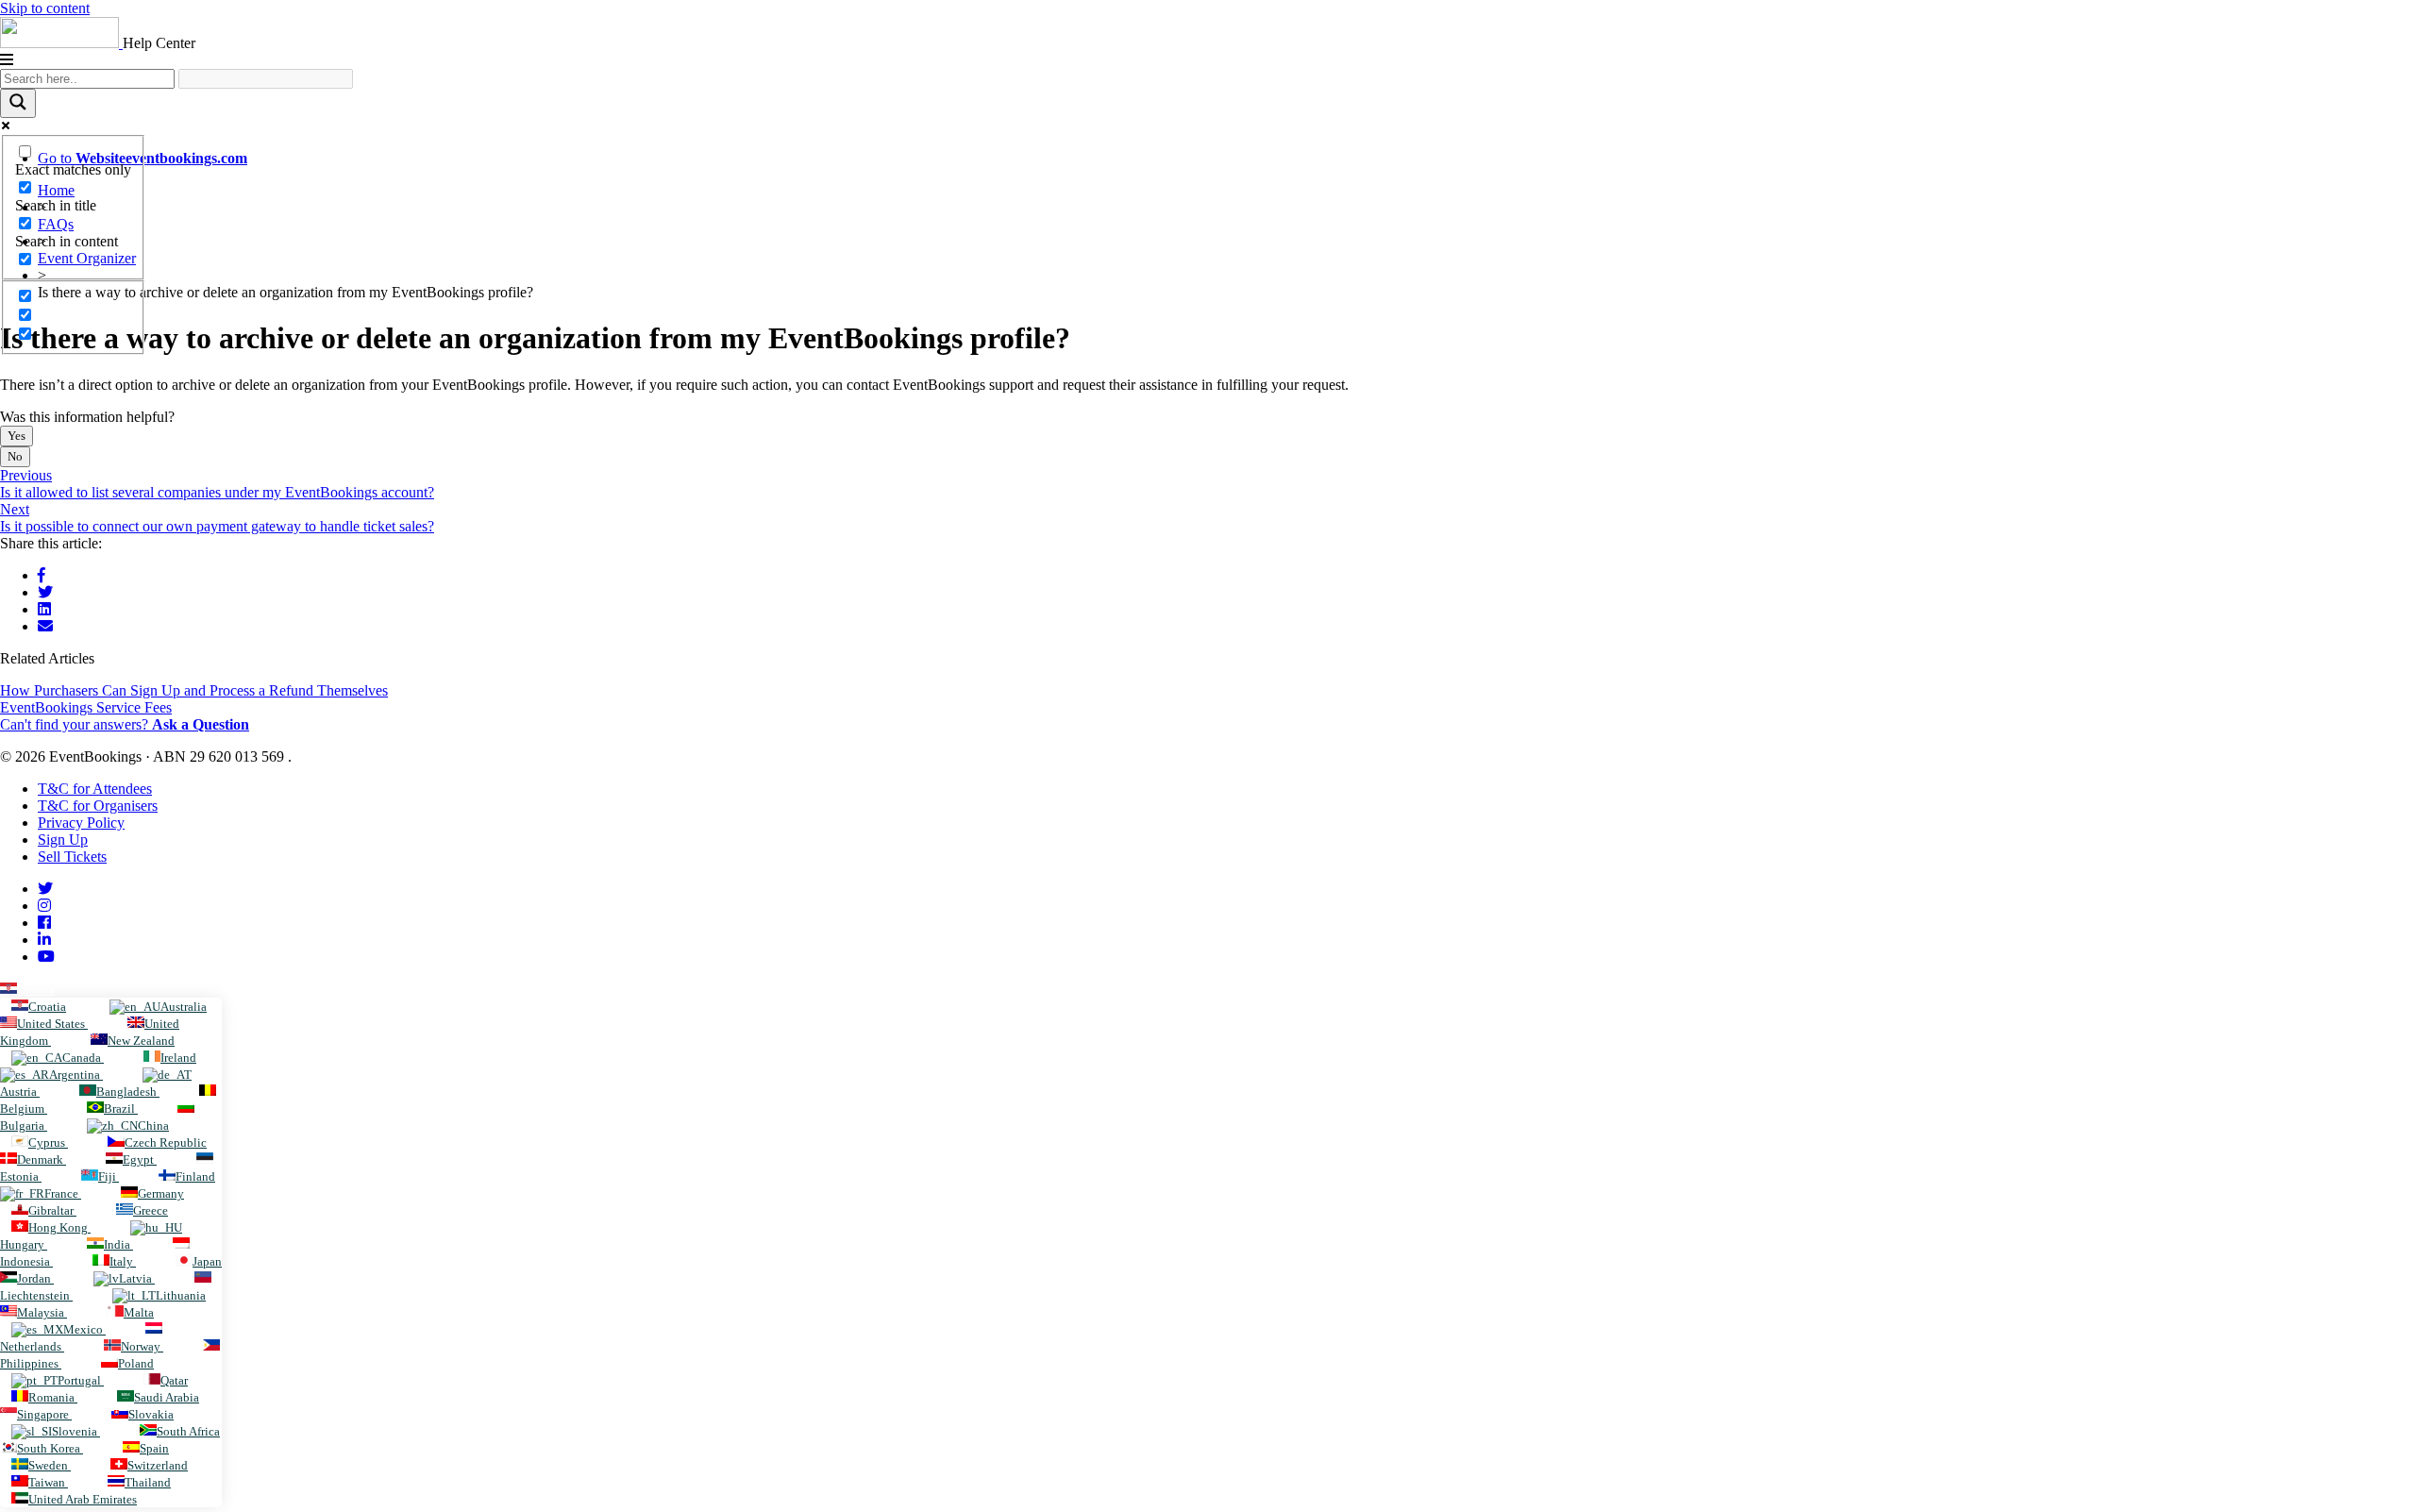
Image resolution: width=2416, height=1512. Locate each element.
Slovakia (151, 1414)
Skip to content (45, 8)
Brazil (121, 1109)
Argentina (76, 1075)
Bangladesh (128, 1092)
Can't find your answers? (125, 724)
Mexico (84, 1329)
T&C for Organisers (98, 806)
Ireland (178, 1058)
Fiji (109, 1176)
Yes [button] (17, 436)
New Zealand (141, 1041)
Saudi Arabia (167, 1397)
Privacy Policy (81, 823)
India (118, 1244)
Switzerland (158, 1465)
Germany (161, 1193)
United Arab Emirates (83, 1499)
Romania (53, 1397)
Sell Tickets (72, 857)
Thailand (148, 1482)
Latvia (137, 1278)
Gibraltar (52, 1210)
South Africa (188, 1431)
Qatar (174, 1380)
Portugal (81, 1380)
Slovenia (76, 1431)
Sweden (50, 1465)
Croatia (36, 990)
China (153, 1126)
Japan (207, 1261)
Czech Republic (166, 1142)
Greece (151, 1210)
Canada (83, 1058)
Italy (123, 1261)
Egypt (140, 1159)
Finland (195, 1176)
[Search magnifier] (18, 103)
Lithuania (181, 1295)
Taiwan (48, 1482)
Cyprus (48, 1142)
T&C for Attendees (95, 789)
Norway (142, 1346)
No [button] (15, 456)
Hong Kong (59, 1227)
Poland (136, 1363)
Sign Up (63, 840)
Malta (139, 1312)
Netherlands (32, 1346)
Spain (154, 1448)
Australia (184, 1007)
